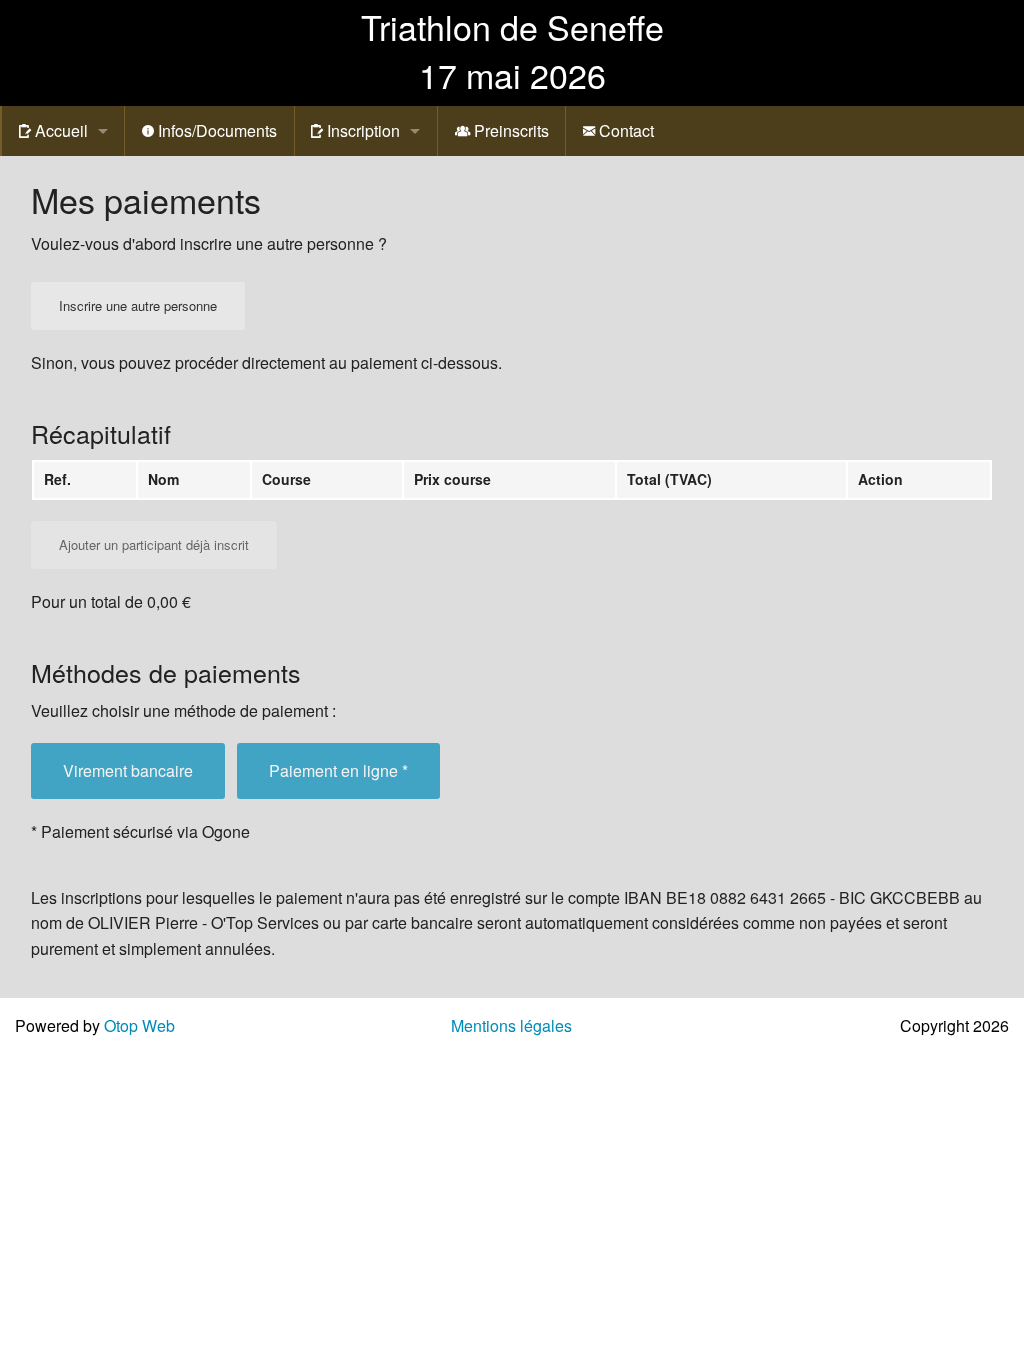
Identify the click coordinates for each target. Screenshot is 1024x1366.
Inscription (361, 130)
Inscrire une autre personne (138, 305)
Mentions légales (511, 1025)
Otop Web (139, 1025)
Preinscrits (509, 130)
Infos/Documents (215, 130)
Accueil (59, 130)
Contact (624, 130)
